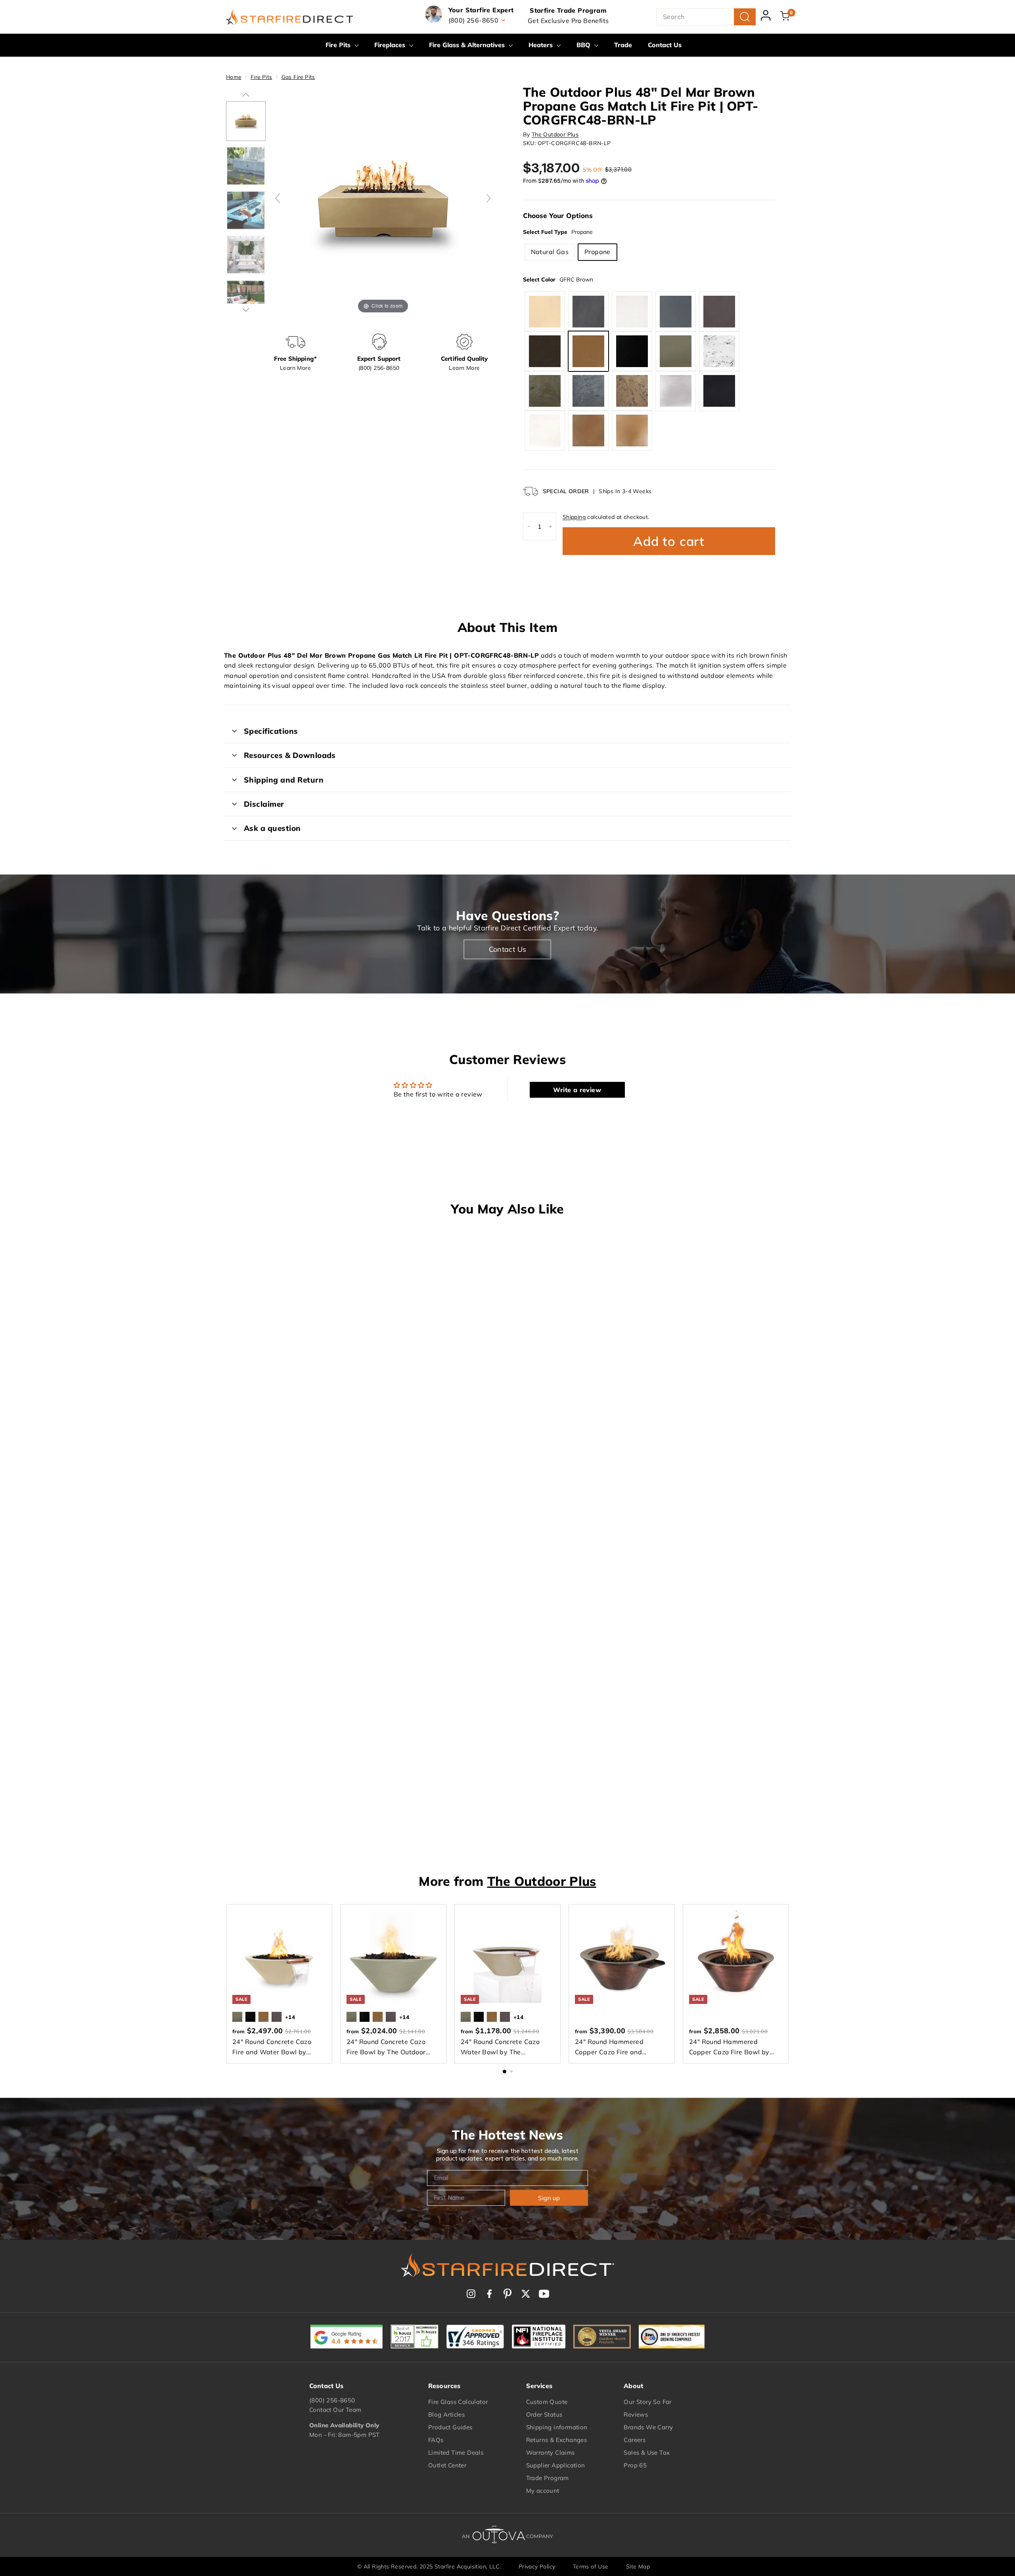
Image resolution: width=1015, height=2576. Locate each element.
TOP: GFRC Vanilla (545, 312)
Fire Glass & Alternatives (468, 45)
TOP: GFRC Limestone (632, 312)
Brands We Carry (648, 2427)
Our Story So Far (647, 2402)
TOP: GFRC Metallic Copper (588, 431)
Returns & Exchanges (557, 2440)
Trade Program (548, 2478)
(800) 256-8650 (332, 2400)
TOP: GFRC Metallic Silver (676, 391)
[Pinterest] (507, 2294)
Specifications (271, 731)
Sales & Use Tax (647, 2453)
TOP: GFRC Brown (588, 351)
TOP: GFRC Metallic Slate (719, 391)
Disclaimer (264, 804)
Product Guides (450, 2427)
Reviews (636, 2414)
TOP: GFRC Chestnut (719, 312)
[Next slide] (488, 198)
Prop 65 (635, 2465)
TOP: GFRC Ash (676, 351)
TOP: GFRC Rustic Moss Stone (545, 391)
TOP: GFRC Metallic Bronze (632, 431)
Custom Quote (547, 2402)
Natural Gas (550, 252)
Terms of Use (591, 2566)
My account (543, 2491)
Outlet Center (447, 2465)
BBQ (584, 45)
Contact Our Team (335, 2410)
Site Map (638, 2566)
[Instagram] (471, 2294)
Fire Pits (339, 45)
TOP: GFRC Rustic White (719, 351)
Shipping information (557, 2427)
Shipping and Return (284, 780)
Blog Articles (446, 2414)
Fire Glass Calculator (458, 2402)
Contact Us (665, 45)
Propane (598, 252)
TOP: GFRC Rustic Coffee (632, 391)
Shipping (574, 517)
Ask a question (272, 828)
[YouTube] (544, 2294)
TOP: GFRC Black (632, 351)
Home (234, 77)
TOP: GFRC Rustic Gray (588, 391)
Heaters (542, 45)
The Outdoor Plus (555, 134)
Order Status (544, 2414)
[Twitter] (526, 2294)
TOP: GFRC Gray (676, 312)
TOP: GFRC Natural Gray (588, 312)
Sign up (549, 2198)
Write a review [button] (577, 1090)
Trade (623, 45)
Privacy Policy (537, 2566)
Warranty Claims (551, 2453)
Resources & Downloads (290, 755)
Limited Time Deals (456, 2453)
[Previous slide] (278, 198)
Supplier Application (556, 2465)
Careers (635, 2440)
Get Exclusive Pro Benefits (568, 21)
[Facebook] (489, 2294)
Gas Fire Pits (298, 77)
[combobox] (706, 17)
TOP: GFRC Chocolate (545, 351)
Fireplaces (391, 45)
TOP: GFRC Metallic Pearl (545, 431)
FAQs (436, 2440)
